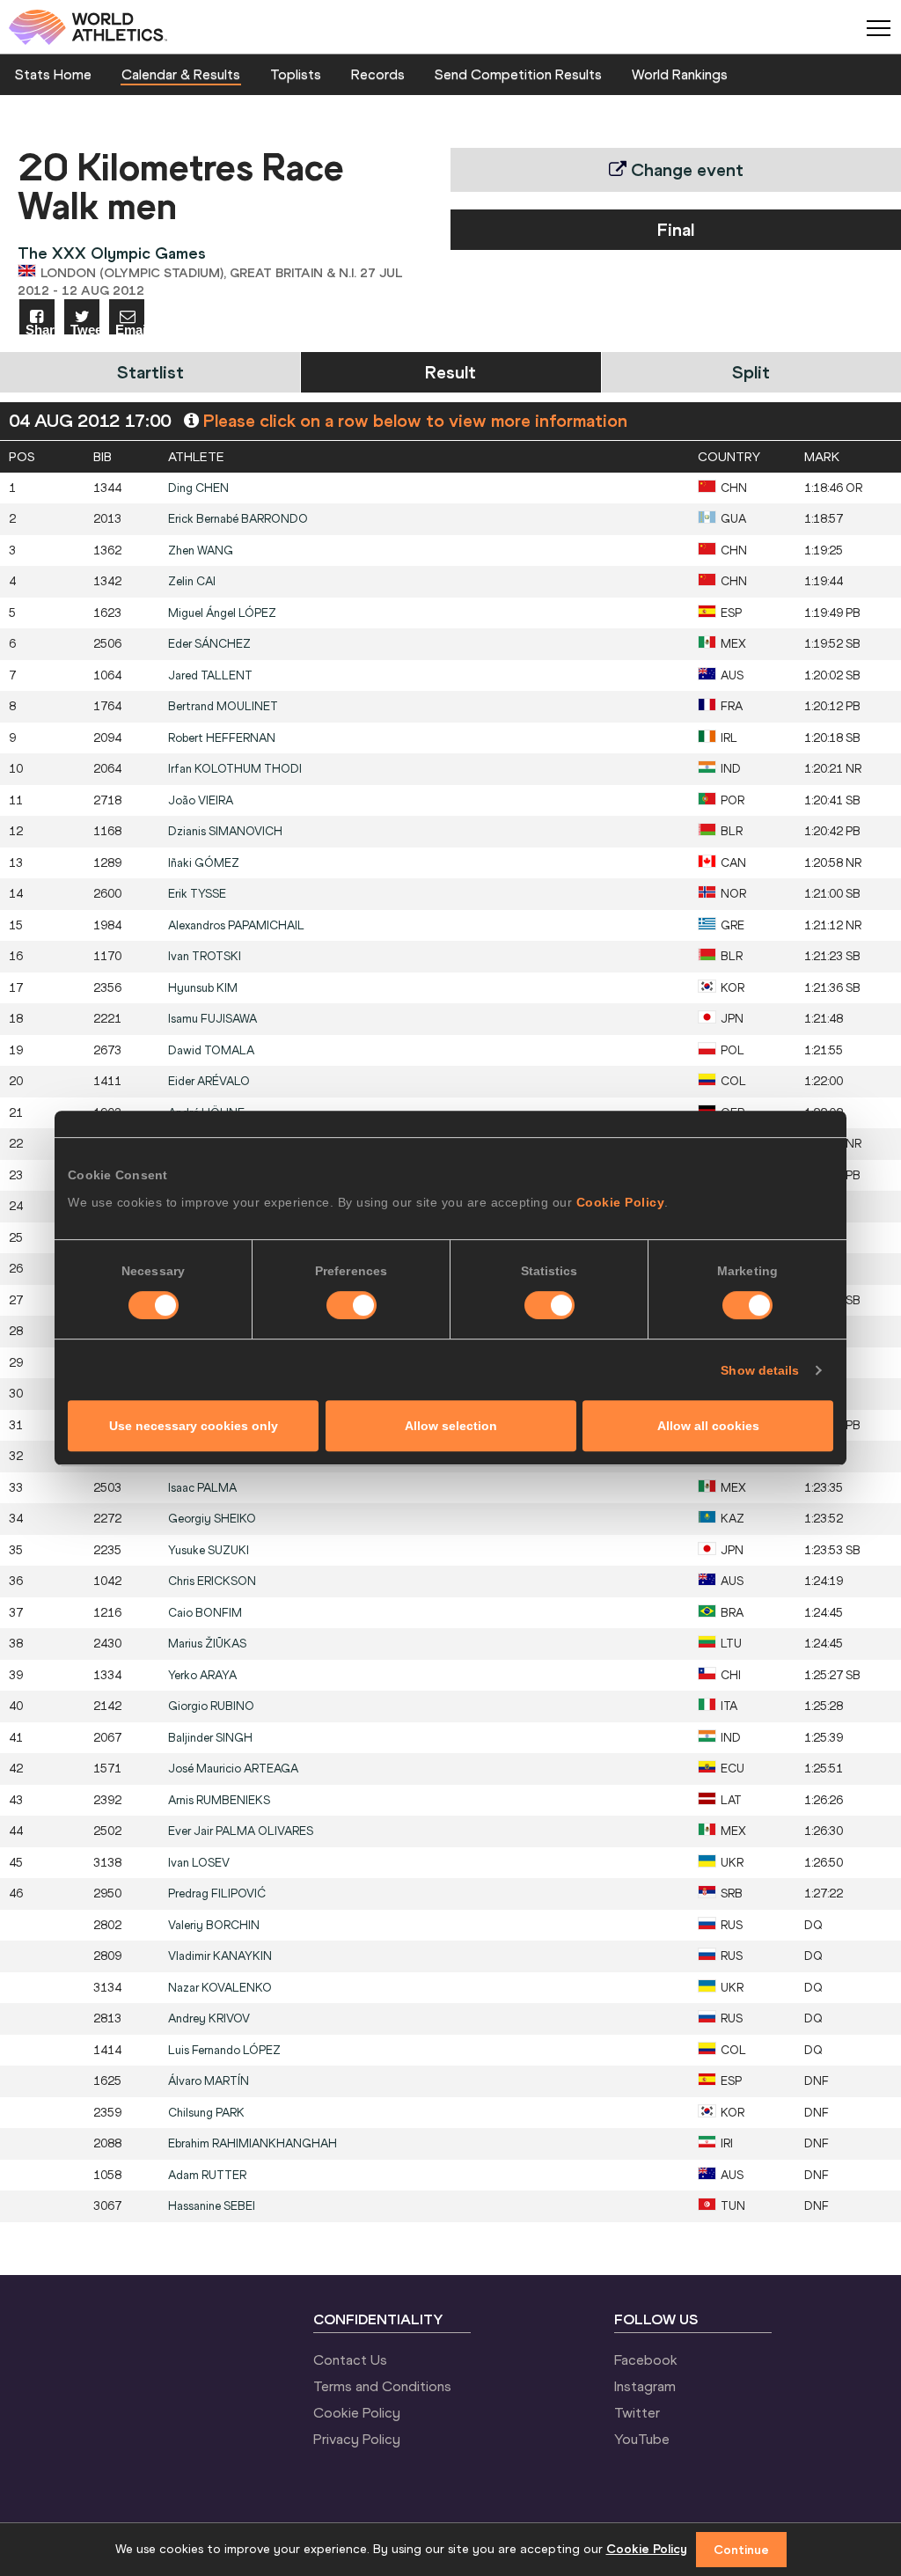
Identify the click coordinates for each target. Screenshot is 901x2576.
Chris (212, 1581)
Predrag (217, 1893)
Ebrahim (253, 2143)
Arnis (219, 1800)
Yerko (202, 1675)
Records (378, 74)
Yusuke (209, 1550)
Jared (210, 675)
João (201, 800)
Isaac (202, 1488)
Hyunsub (203, 988)
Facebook (646, 2359)
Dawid (211, 1050)
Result (450, 372)
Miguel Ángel (222, 613)
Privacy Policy (357, 2439)
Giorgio (211, 1706)
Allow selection (451, 1426)
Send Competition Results (518, 74)
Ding (198, 488)
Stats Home (53, 74)
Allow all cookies (708, 1426)
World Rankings (680, 74)
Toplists (296, 74)
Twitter (637, 2412)
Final (676, 229)
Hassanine (212, 2206)
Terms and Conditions (382, 2386)
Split (751, 372)
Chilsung (206, 2113)
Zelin (192, 581)
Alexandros (236, 925)
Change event (685, 169)
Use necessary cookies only (194, 1426)
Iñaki (204, 863)
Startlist (150, 372)
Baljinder (210, 1738)
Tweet (85, 329)
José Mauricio (233, 1769)
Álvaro (209, 2081)
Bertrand (223, 706)
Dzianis (225, 831)
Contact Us (350, 2359)
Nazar (220, 1988)
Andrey (209, 2018)
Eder (209, 644)
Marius (207, 1644)
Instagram (645, 2386)
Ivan (205, 956)
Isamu (212, 1019)
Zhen (201, 550)
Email (130, 329)
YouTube (642, 2439)
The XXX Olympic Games (112, 253)
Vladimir (220, 1956)
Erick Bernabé (238, 519)
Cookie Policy (621, 1202)
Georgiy (212, 1519)
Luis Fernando (224, 2050)
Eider (209, 1081)
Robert (222, 738)
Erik (197, 894)
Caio (205, 1613)
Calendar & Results (181, 74)
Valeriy (214, 1925)
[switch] (352, 1305)
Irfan (235, 769)
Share (40, 329)
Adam (207, 2175)
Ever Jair (241, 1831)
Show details (760, 1370)
